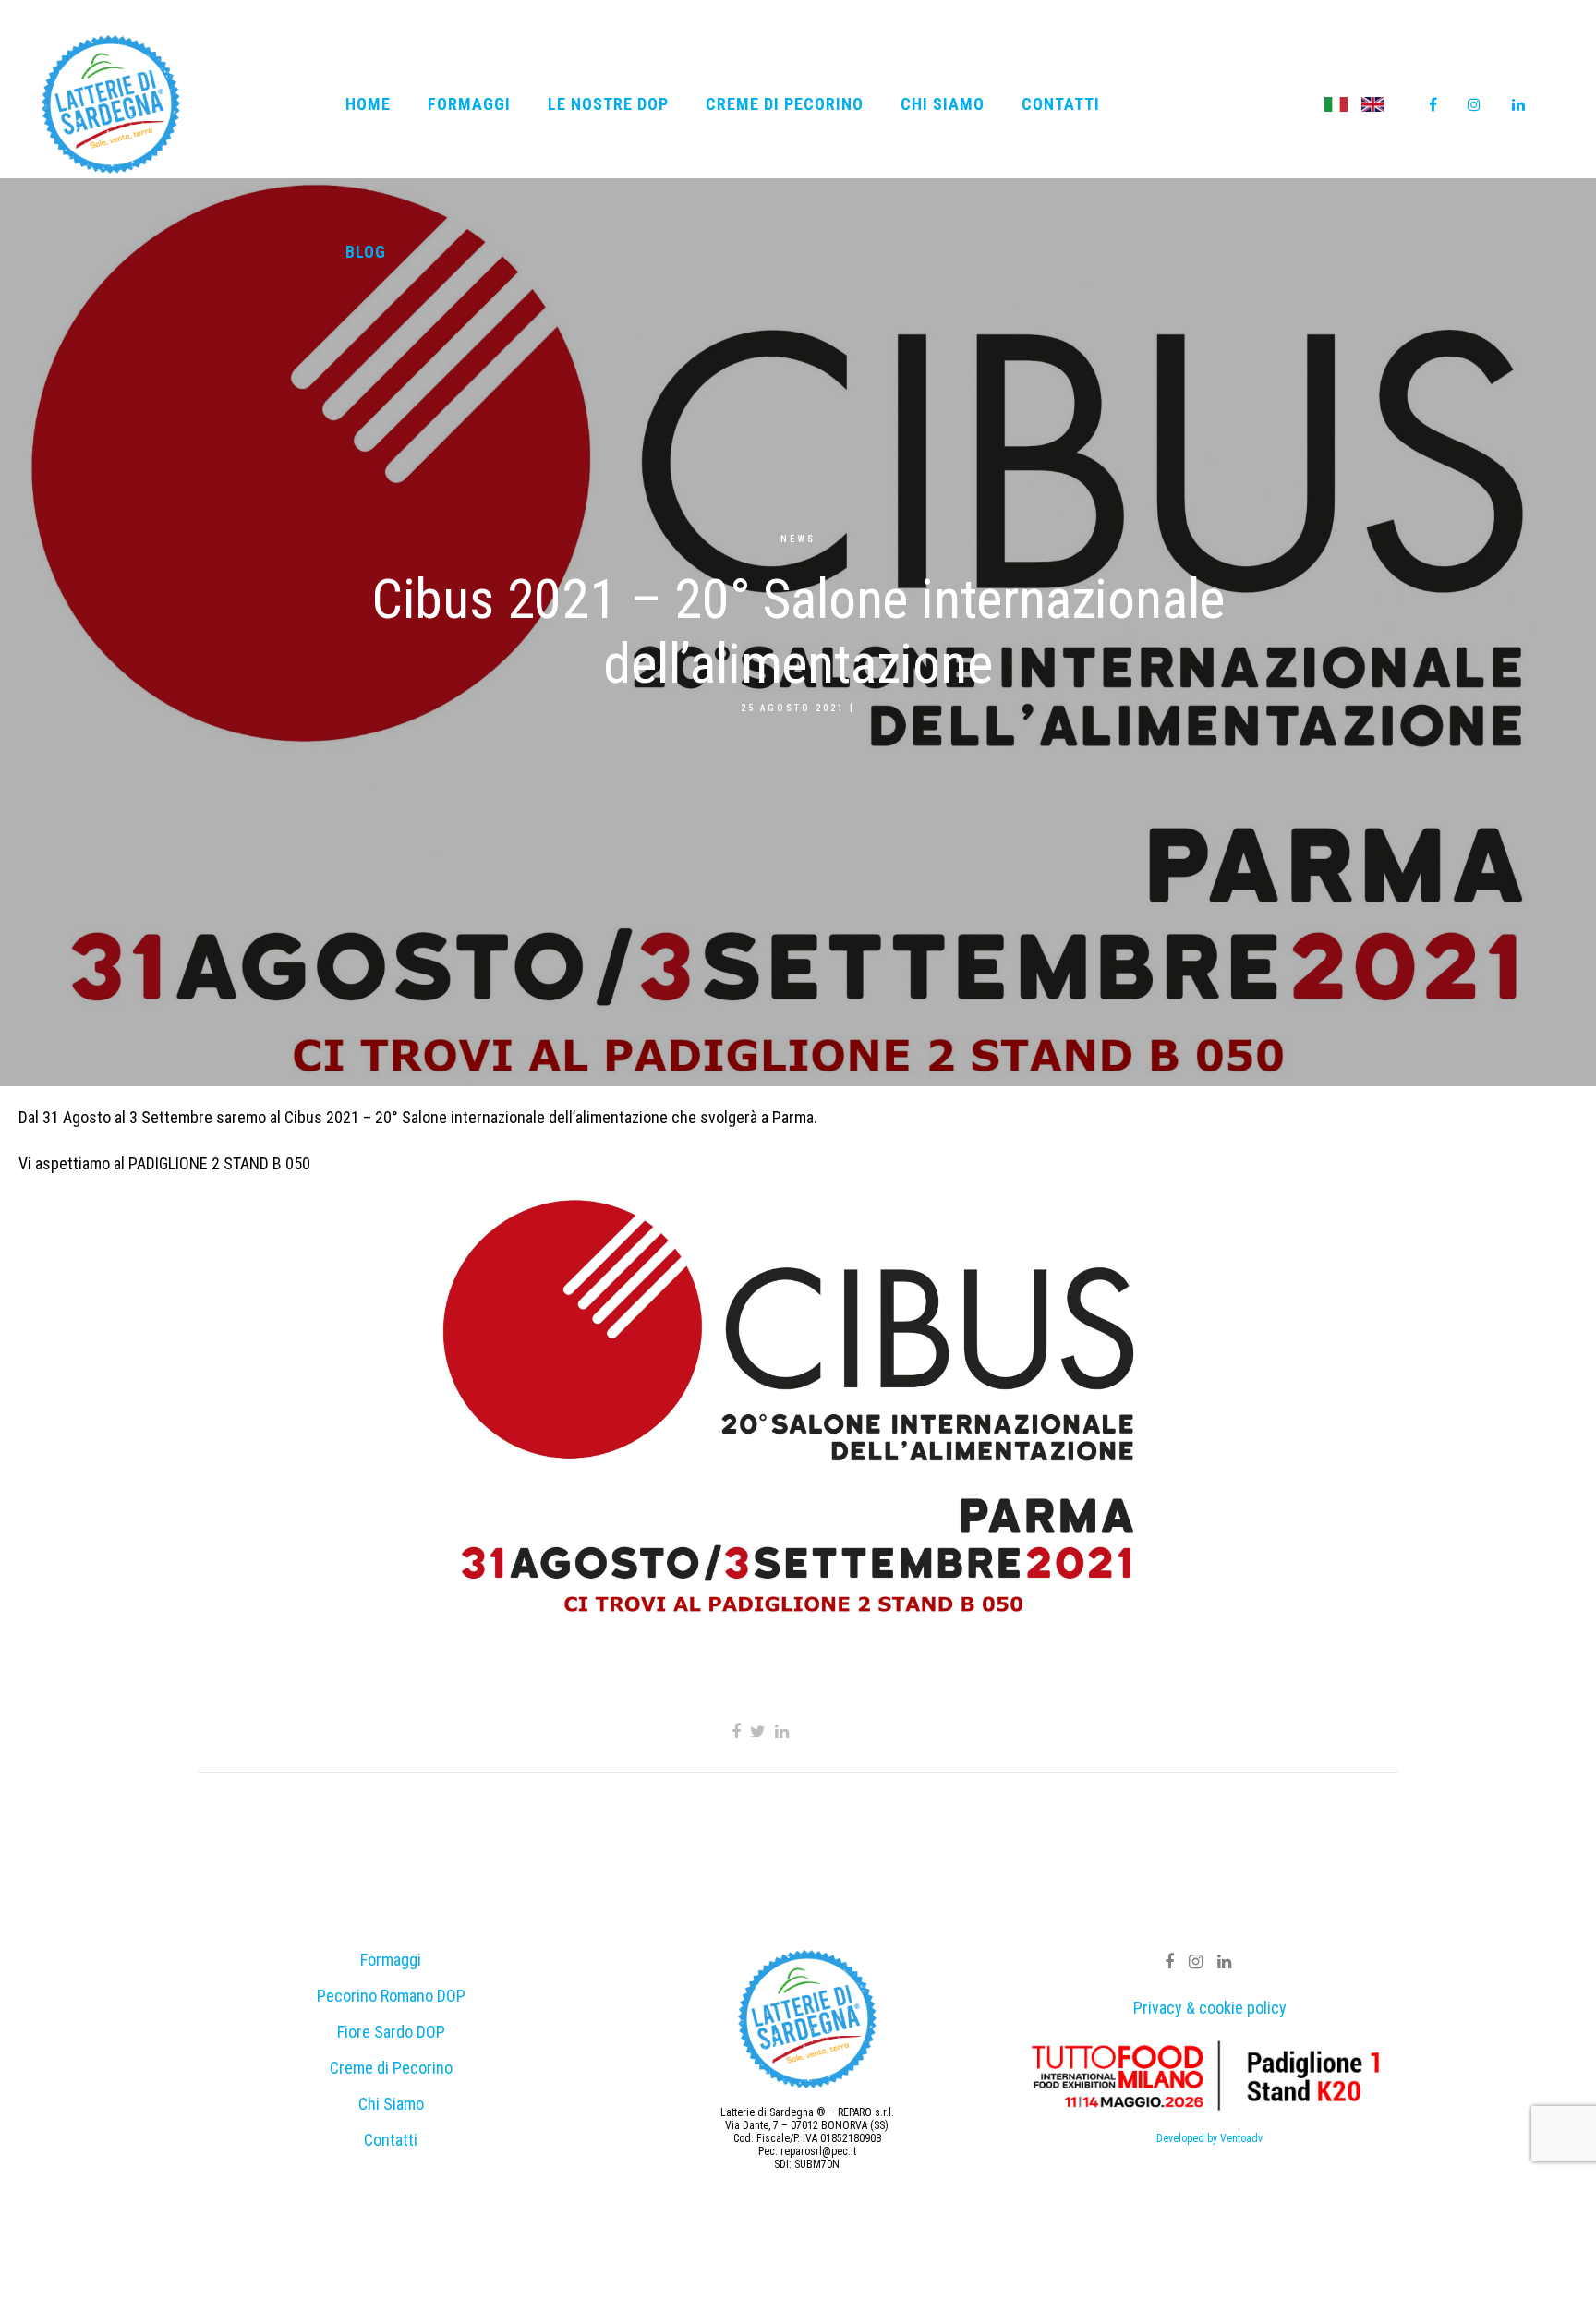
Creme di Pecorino (391, 2068)
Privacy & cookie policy (1210, 2008)
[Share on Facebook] (736, 1731)
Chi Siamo (391, 2104)
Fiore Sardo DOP (391, 2032)
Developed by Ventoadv (1209, 2138)
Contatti (391, 2140)
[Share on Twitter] (758, 1731)
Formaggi (391, 1960)
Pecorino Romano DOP (391, 1996)
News (798, 539)
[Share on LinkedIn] (782, 1731)
